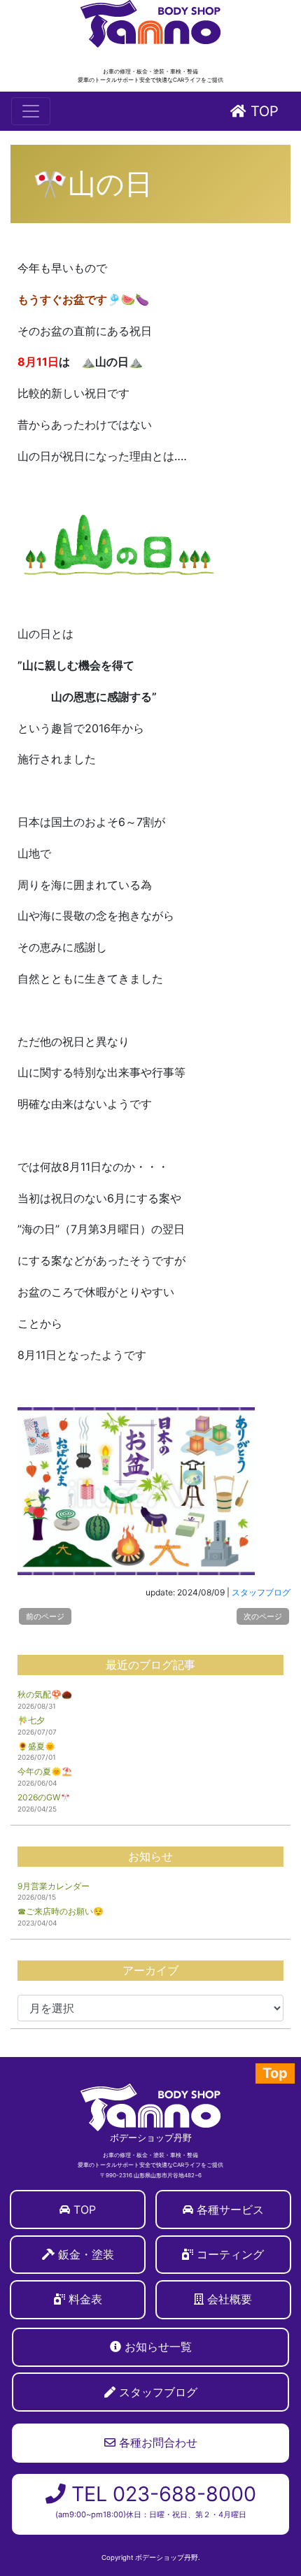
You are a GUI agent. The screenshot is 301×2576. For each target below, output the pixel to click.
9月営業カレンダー (54, 1886)
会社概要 (230, 2299)
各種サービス (230, 2209)
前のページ (45, 1616)
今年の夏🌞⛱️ (45, 1771)
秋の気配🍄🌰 (45, 1694)
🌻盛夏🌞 (36, 1746)
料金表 (85, 2299)
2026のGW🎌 (44, 1797)
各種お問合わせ (156, 2442)
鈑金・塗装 (86, 2254)
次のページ (263, 1616)
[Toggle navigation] (31, 111)
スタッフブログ (261, 1592)
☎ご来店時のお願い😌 (61, 1911)
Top (275, 2073)
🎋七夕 (31, 1720)
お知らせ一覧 (158, 2347)
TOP (262, 111)
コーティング (230, 2254)
